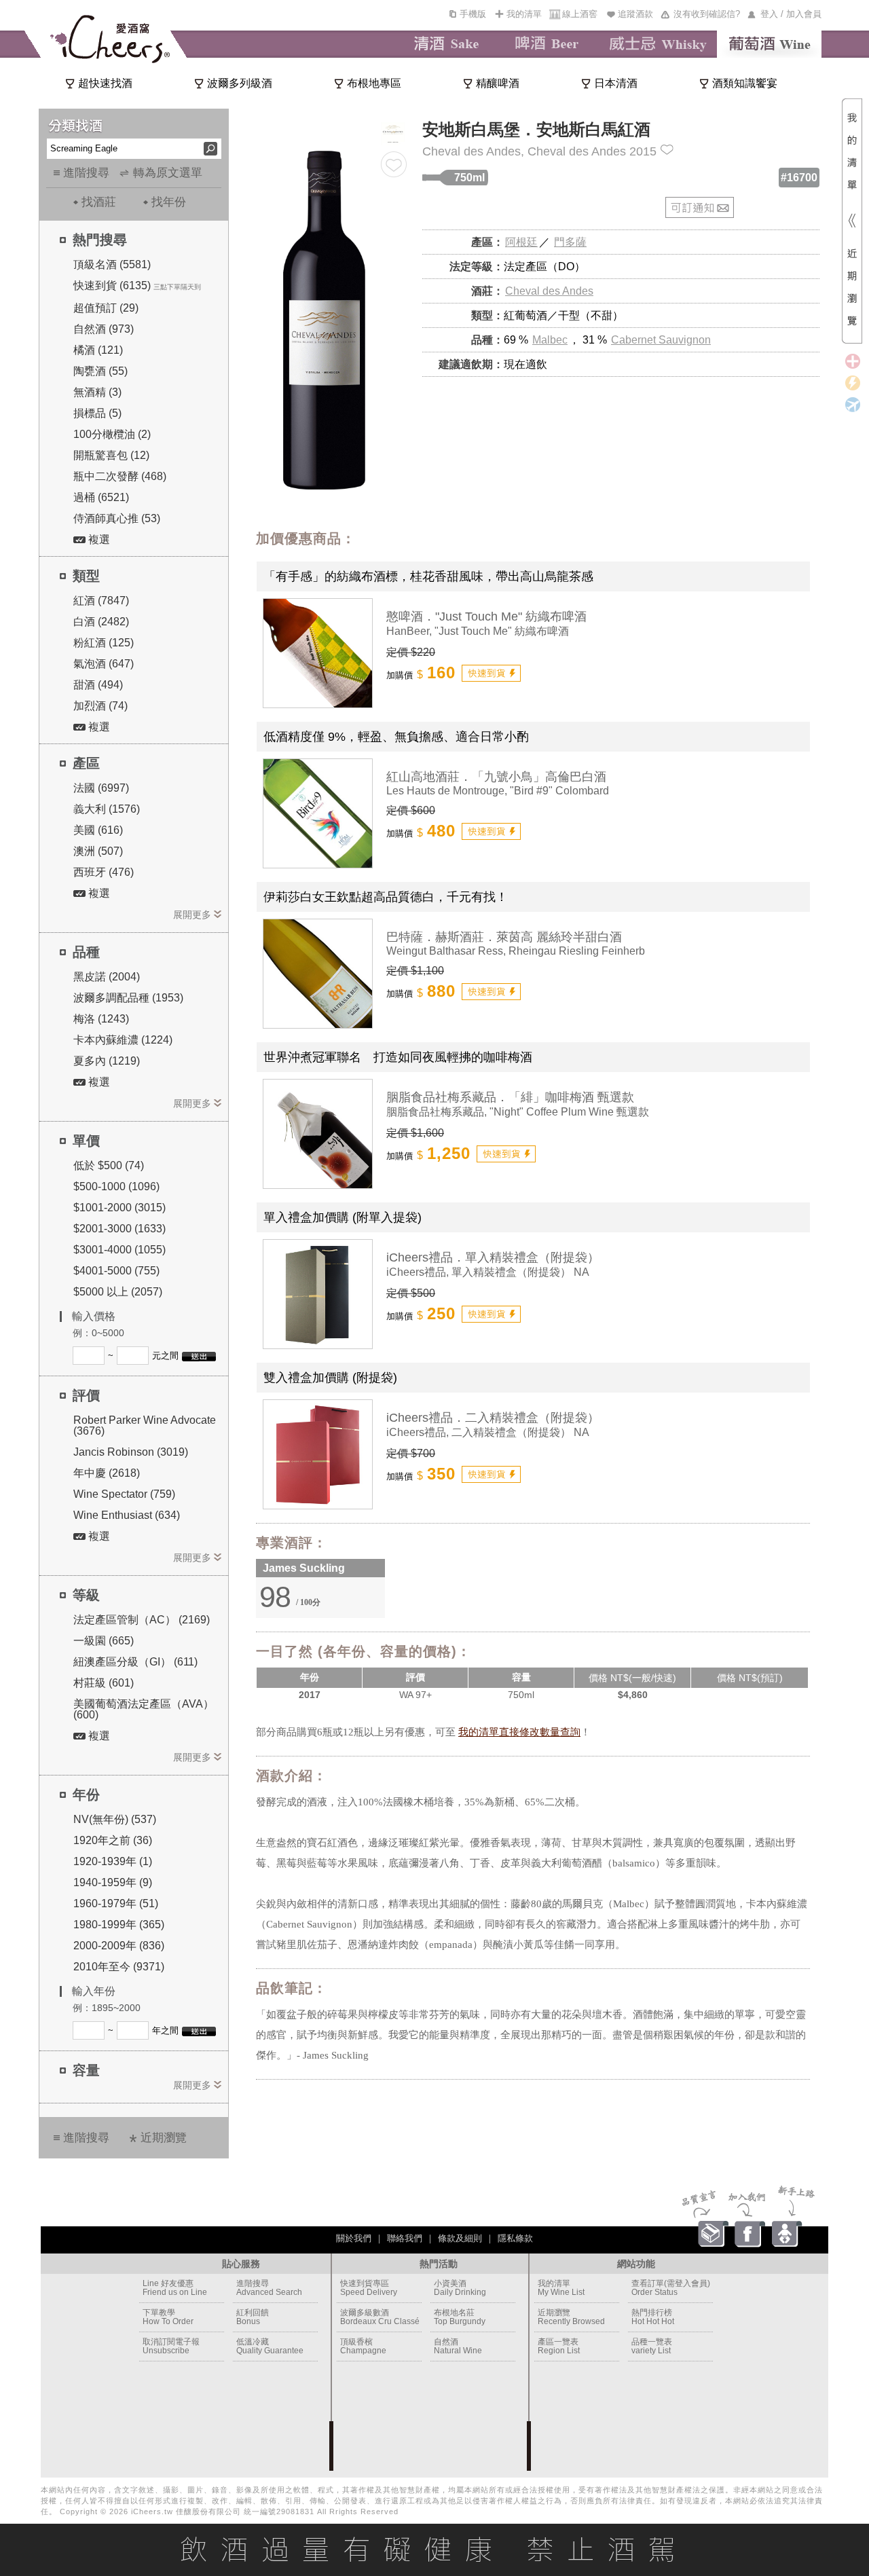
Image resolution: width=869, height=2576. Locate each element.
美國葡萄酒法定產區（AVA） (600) (144, 1709)
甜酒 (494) (98, 685)
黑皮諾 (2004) (107, 977)
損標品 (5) (97, 413)
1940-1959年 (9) (113, 1882)
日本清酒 (616, 83)
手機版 (473, 14)
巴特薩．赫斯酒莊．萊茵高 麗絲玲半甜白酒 (504, 937)
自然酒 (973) (104, 329)
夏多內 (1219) (107, 1061)
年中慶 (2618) (107, 1473)
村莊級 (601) (104, 1683)
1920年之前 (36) (113, 1840)
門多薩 (570, 242)
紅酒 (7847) (101, 601)
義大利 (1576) (107, 809)
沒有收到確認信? (707, 14)
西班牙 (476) (104, 872)
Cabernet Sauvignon (661, 340)
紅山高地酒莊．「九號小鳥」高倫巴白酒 (496, 777)
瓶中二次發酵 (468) (120, 476)
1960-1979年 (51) (116, 1903)
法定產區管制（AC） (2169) (142, 1620)
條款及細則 (460, 2238)
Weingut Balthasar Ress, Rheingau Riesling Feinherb (516, 951)
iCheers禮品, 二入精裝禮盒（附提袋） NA (488, 1432)
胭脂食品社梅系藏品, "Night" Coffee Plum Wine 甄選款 (518, 1112)
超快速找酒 (105, 83)
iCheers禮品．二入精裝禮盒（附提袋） (493, 1418)
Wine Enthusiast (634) (127, 1515)
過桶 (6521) (101, 497)
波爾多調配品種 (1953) (128, 998)
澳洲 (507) (98, 851)
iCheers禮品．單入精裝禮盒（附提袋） (493, 1257)
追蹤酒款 (635, 14)
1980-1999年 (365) (119, 1925)
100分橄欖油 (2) (112, 434)
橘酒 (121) (98, 350)
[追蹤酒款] (394, 164)
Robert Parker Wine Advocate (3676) (145, 1425)
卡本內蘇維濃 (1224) (123, 1040)
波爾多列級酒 (240, 83)
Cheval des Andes (549, 291)
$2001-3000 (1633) (119, 1229)
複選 (98, 539)
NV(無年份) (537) (115, 1819)
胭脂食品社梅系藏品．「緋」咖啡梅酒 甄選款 (510, 1097)
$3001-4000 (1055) (119, 1250)
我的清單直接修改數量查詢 (519, 1732)
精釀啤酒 (498, 83)
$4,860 (633, 1695)
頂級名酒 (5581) (112, 264)
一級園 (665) (104, 1641)
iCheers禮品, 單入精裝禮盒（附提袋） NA (488, 1272)
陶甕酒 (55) (100, 371)
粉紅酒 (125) (104, 643)
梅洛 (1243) (101, 1019)
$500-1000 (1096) (116, 1186)
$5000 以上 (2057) (118, 1292)
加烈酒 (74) (100, 706)
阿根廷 (521, 242)
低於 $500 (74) (109, 1165)
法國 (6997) (101, 788)
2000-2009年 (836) (119, 1946)
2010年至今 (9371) (119, 1967)
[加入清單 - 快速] (491, 673)
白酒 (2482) (101, 622)
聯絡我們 (405, 2238)
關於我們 (354, 2238)
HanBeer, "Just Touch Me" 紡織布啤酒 (478, 631)
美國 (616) (98, 830)
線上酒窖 (580, 14)
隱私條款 (515, 2238)
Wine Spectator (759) (124, 1494)
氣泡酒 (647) (104, 664)
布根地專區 (374, 83)
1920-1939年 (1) (113, 1861)
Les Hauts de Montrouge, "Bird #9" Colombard (498, 791)
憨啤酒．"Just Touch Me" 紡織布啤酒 (486, 617)
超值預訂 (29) (106, 308)
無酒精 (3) (97, 392)
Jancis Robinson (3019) (131, 1452)
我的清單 (524, 14)
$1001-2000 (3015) (119, 1208)
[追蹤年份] (667, 150)
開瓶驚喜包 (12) (111, 455)
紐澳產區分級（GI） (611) (135, 1662)
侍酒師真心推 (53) (117, 518)
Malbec (550, 340)
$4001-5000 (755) (116, 1271)
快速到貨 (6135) (112, 286)
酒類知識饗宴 (745, 83)
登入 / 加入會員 (791, 14)
